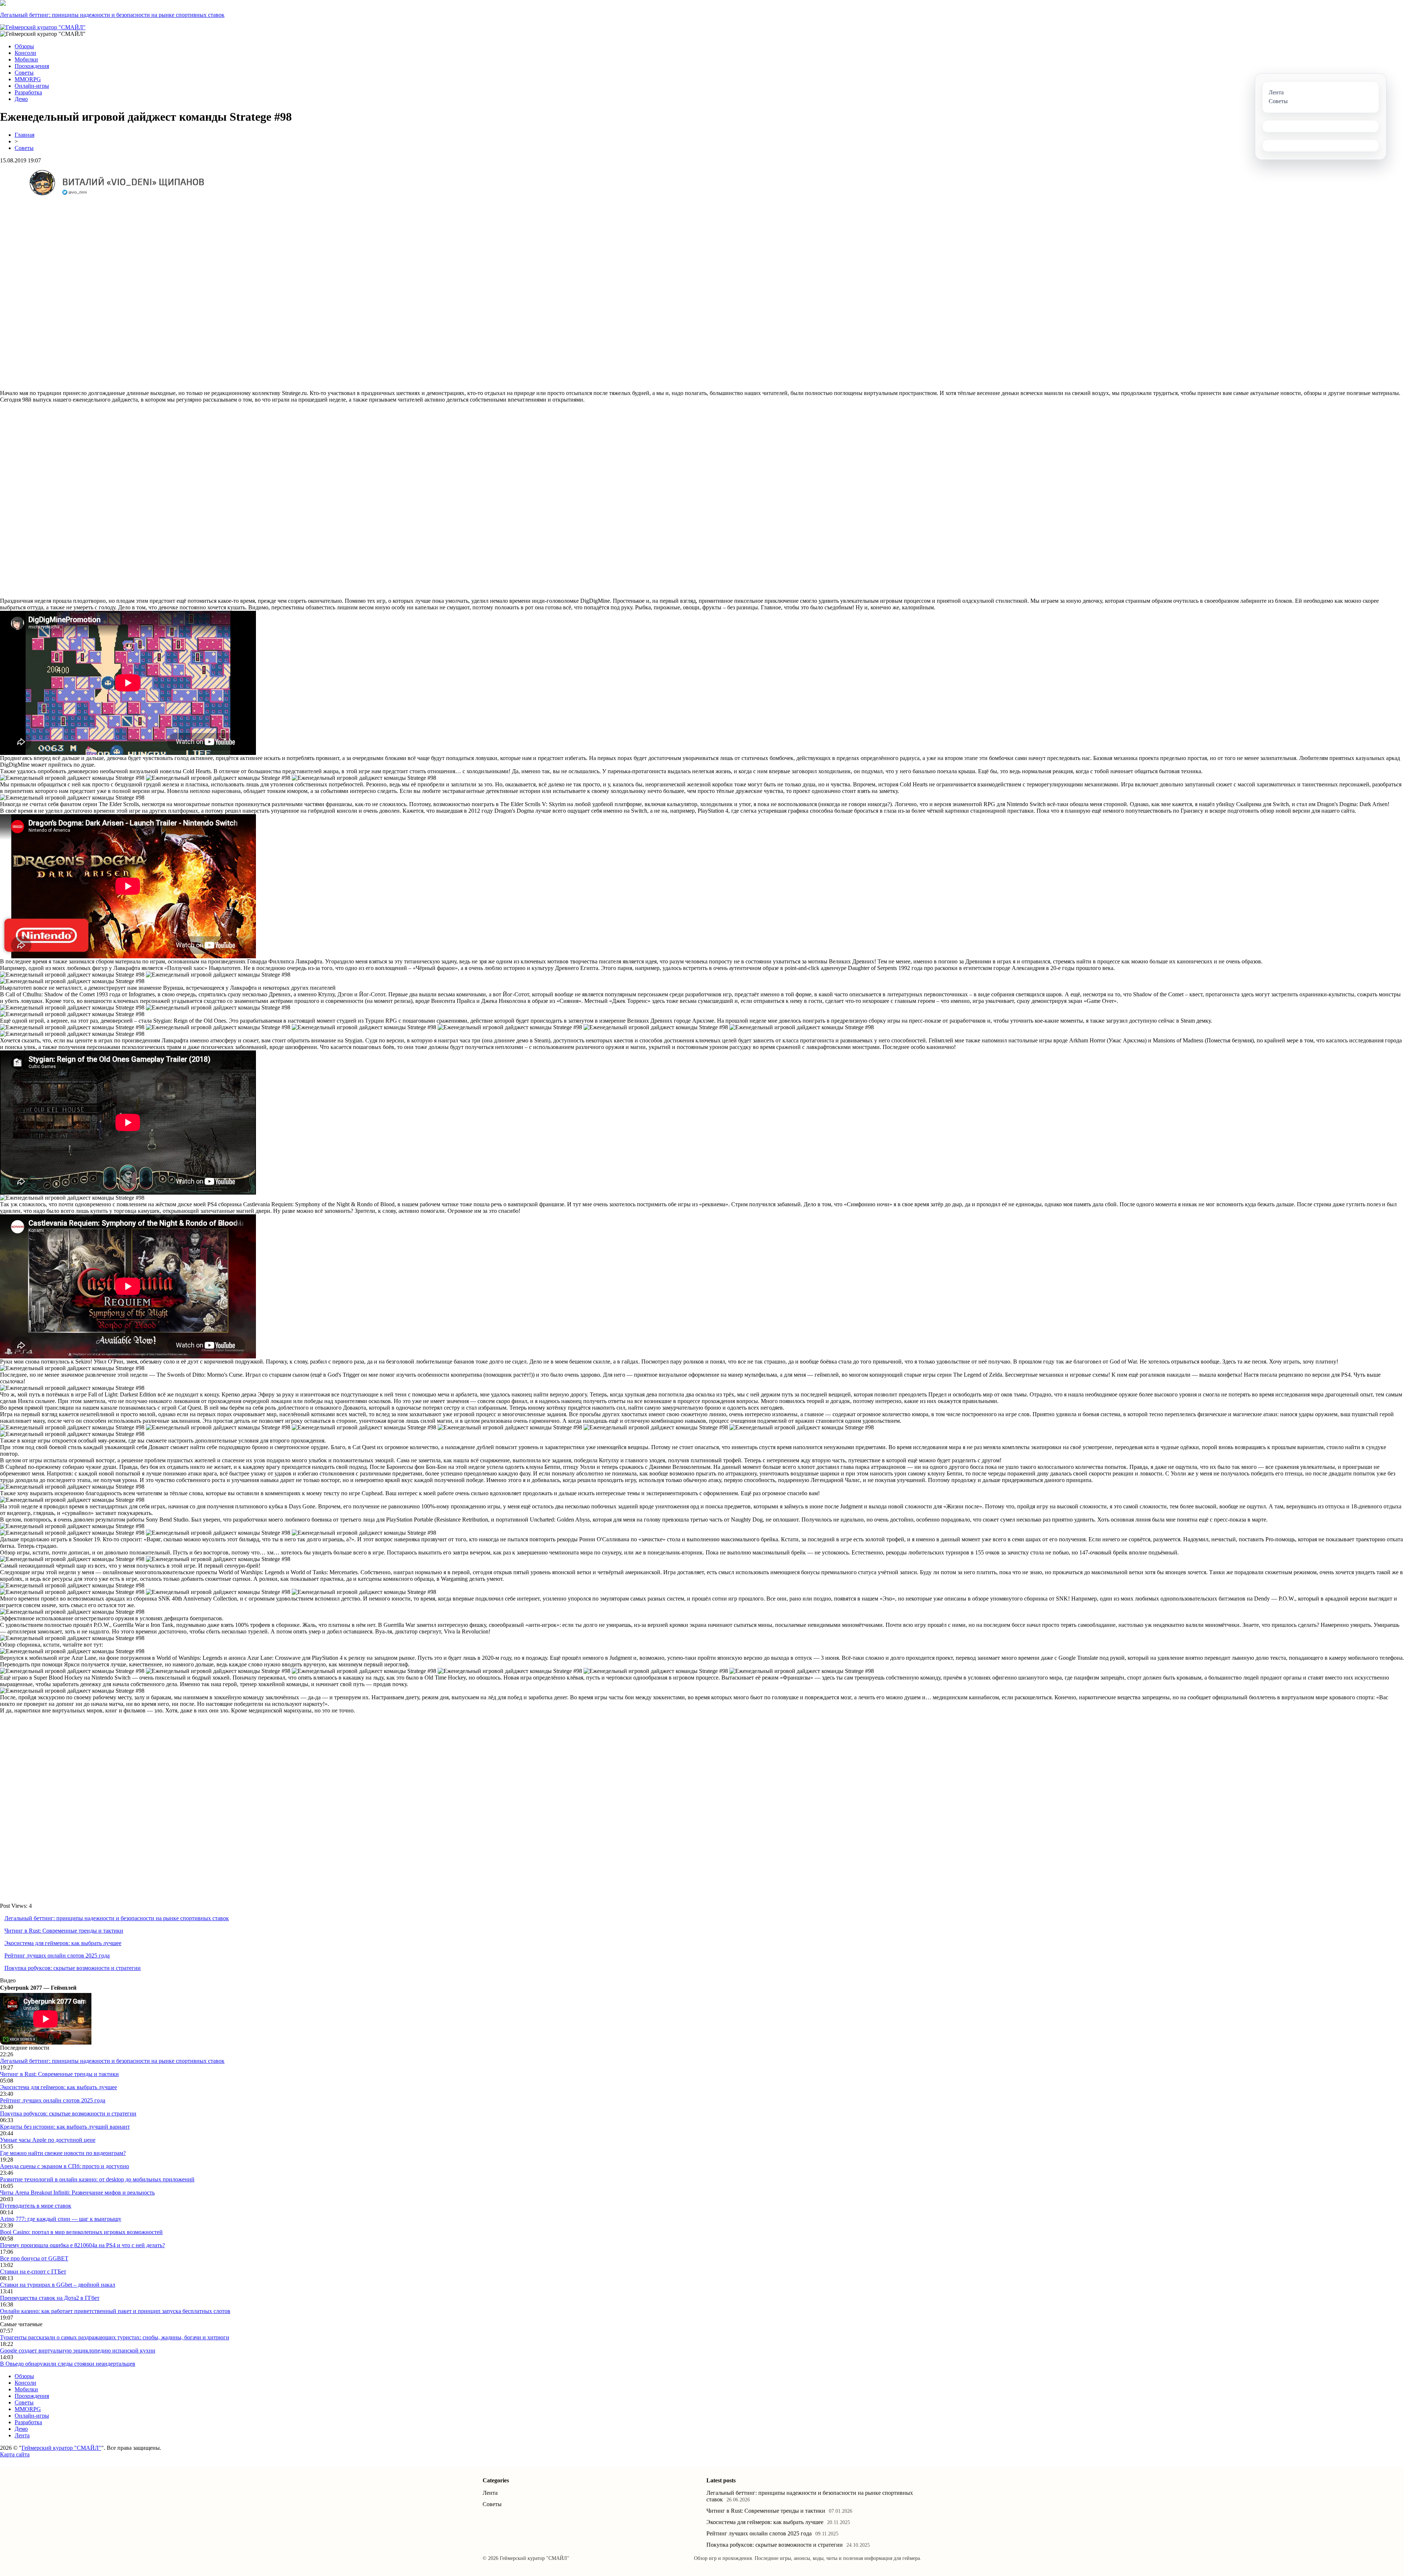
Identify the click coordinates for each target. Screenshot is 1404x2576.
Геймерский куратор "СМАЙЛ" (61, 2448)
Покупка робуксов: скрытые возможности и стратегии (73, 1968)
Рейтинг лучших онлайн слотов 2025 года (57, 1955)
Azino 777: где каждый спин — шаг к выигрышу (61, 2219)
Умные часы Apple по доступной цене (48, 2140)
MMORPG (28, 79)
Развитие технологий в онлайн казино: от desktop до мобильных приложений (97, 2179)
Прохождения (32, 66)
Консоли (25, 53)
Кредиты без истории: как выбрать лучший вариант (65, 2127)
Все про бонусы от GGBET (34, 2258)
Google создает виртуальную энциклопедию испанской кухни (78, 2351)
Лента (22, 2435)
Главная (24, 135)
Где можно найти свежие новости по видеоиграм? (63, 2153)
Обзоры (24, 46)
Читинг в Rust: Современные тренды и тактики (64, 1931)
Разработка (28, 92)
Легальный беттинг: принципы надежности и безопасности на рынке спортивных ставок (112, 15)
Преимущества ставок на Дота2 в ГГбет (50, 2298)
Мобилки (26, 59)
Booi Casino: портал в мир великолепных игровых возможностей (81, 2232)
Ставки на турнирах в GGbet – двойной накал (58, 2285)
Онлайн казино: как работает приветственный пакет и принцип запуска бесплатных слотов (115, 2311)
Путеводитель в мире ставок (36, 2206)
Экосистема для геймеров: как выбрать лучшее (63, 1943)
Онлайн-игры (32, 86)
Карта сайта (15, 2454)
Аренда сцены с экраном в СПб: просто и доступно (65, 2166)
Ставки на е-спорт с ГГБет (33, 2272)
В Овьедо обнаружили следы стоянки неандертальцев (68, 2364)
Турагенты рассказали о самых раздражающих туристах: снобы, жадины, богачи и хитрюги (115, 2337)
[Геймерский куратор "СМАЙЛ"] (43, 27)
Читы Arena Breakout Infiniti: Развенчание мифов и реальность (77, 2193)
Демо (21, 99)
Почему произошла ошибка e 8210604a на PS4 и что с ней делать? (82, 2245)
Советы (24, 73)
